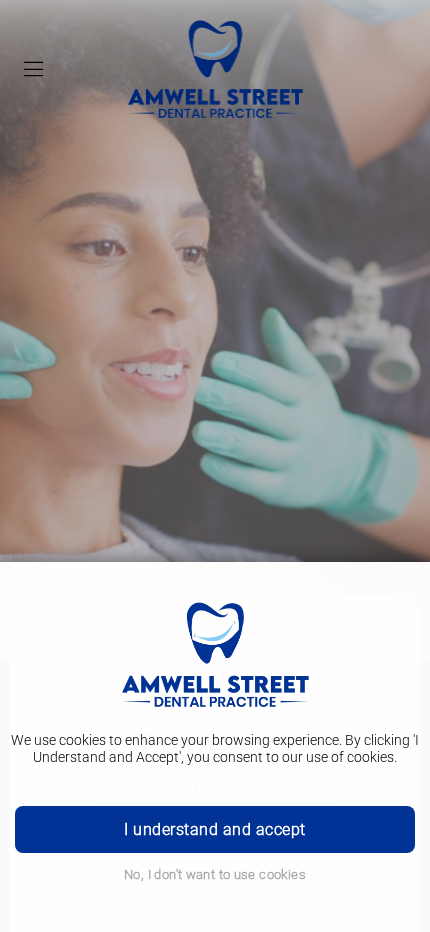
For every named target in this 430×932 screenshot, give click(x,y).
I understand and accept (214, 829)
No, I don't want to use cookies (215, 874)
